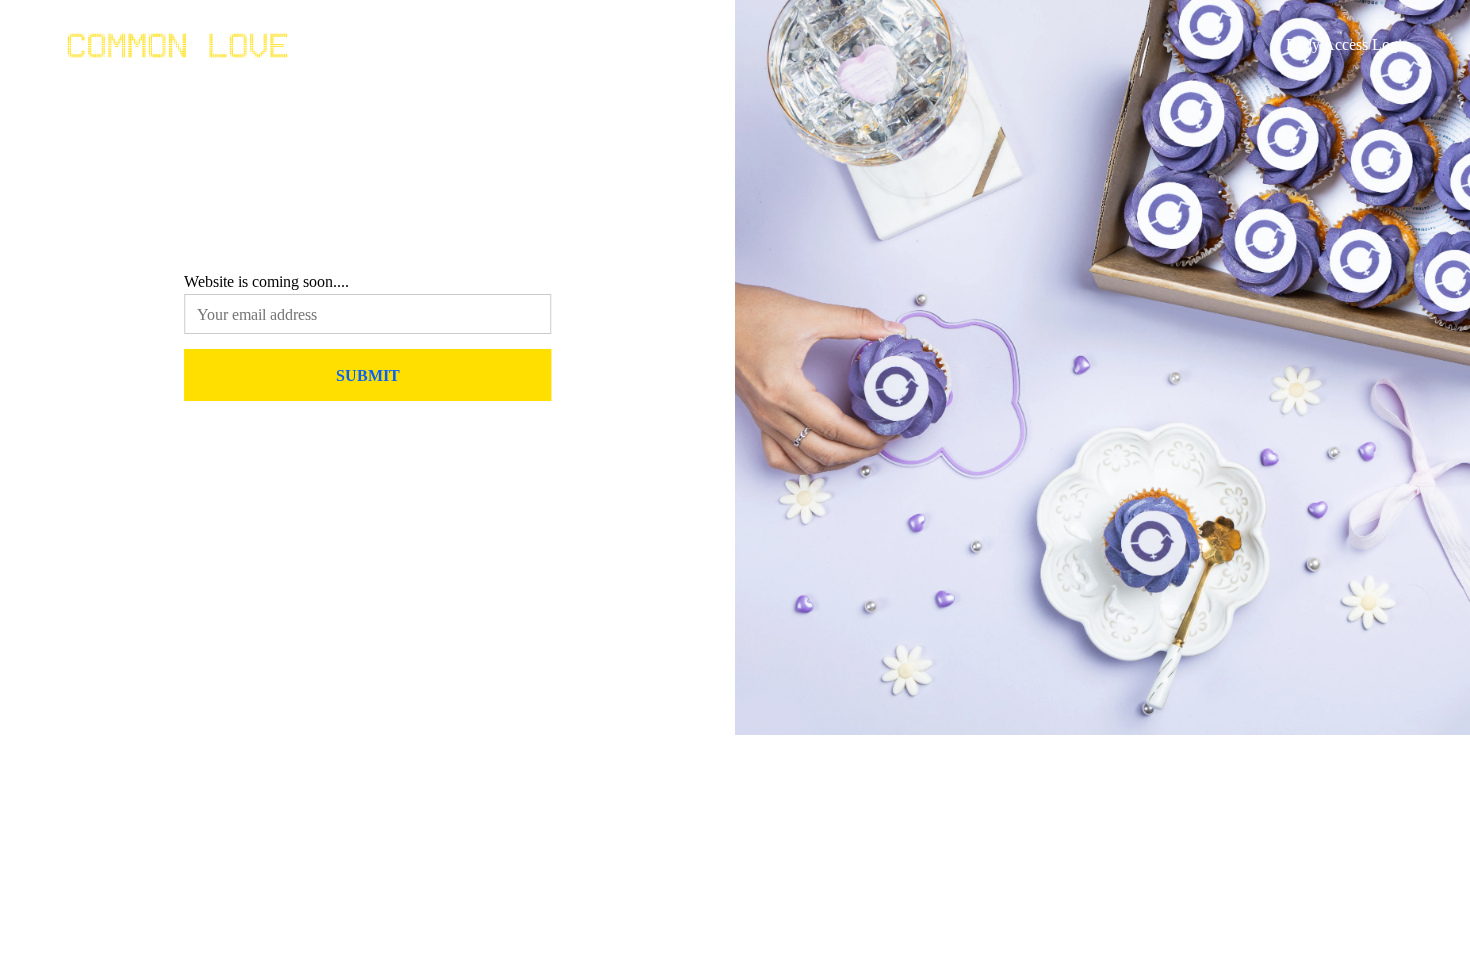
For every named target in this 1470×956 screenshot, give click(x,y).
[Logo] (177, 45)
